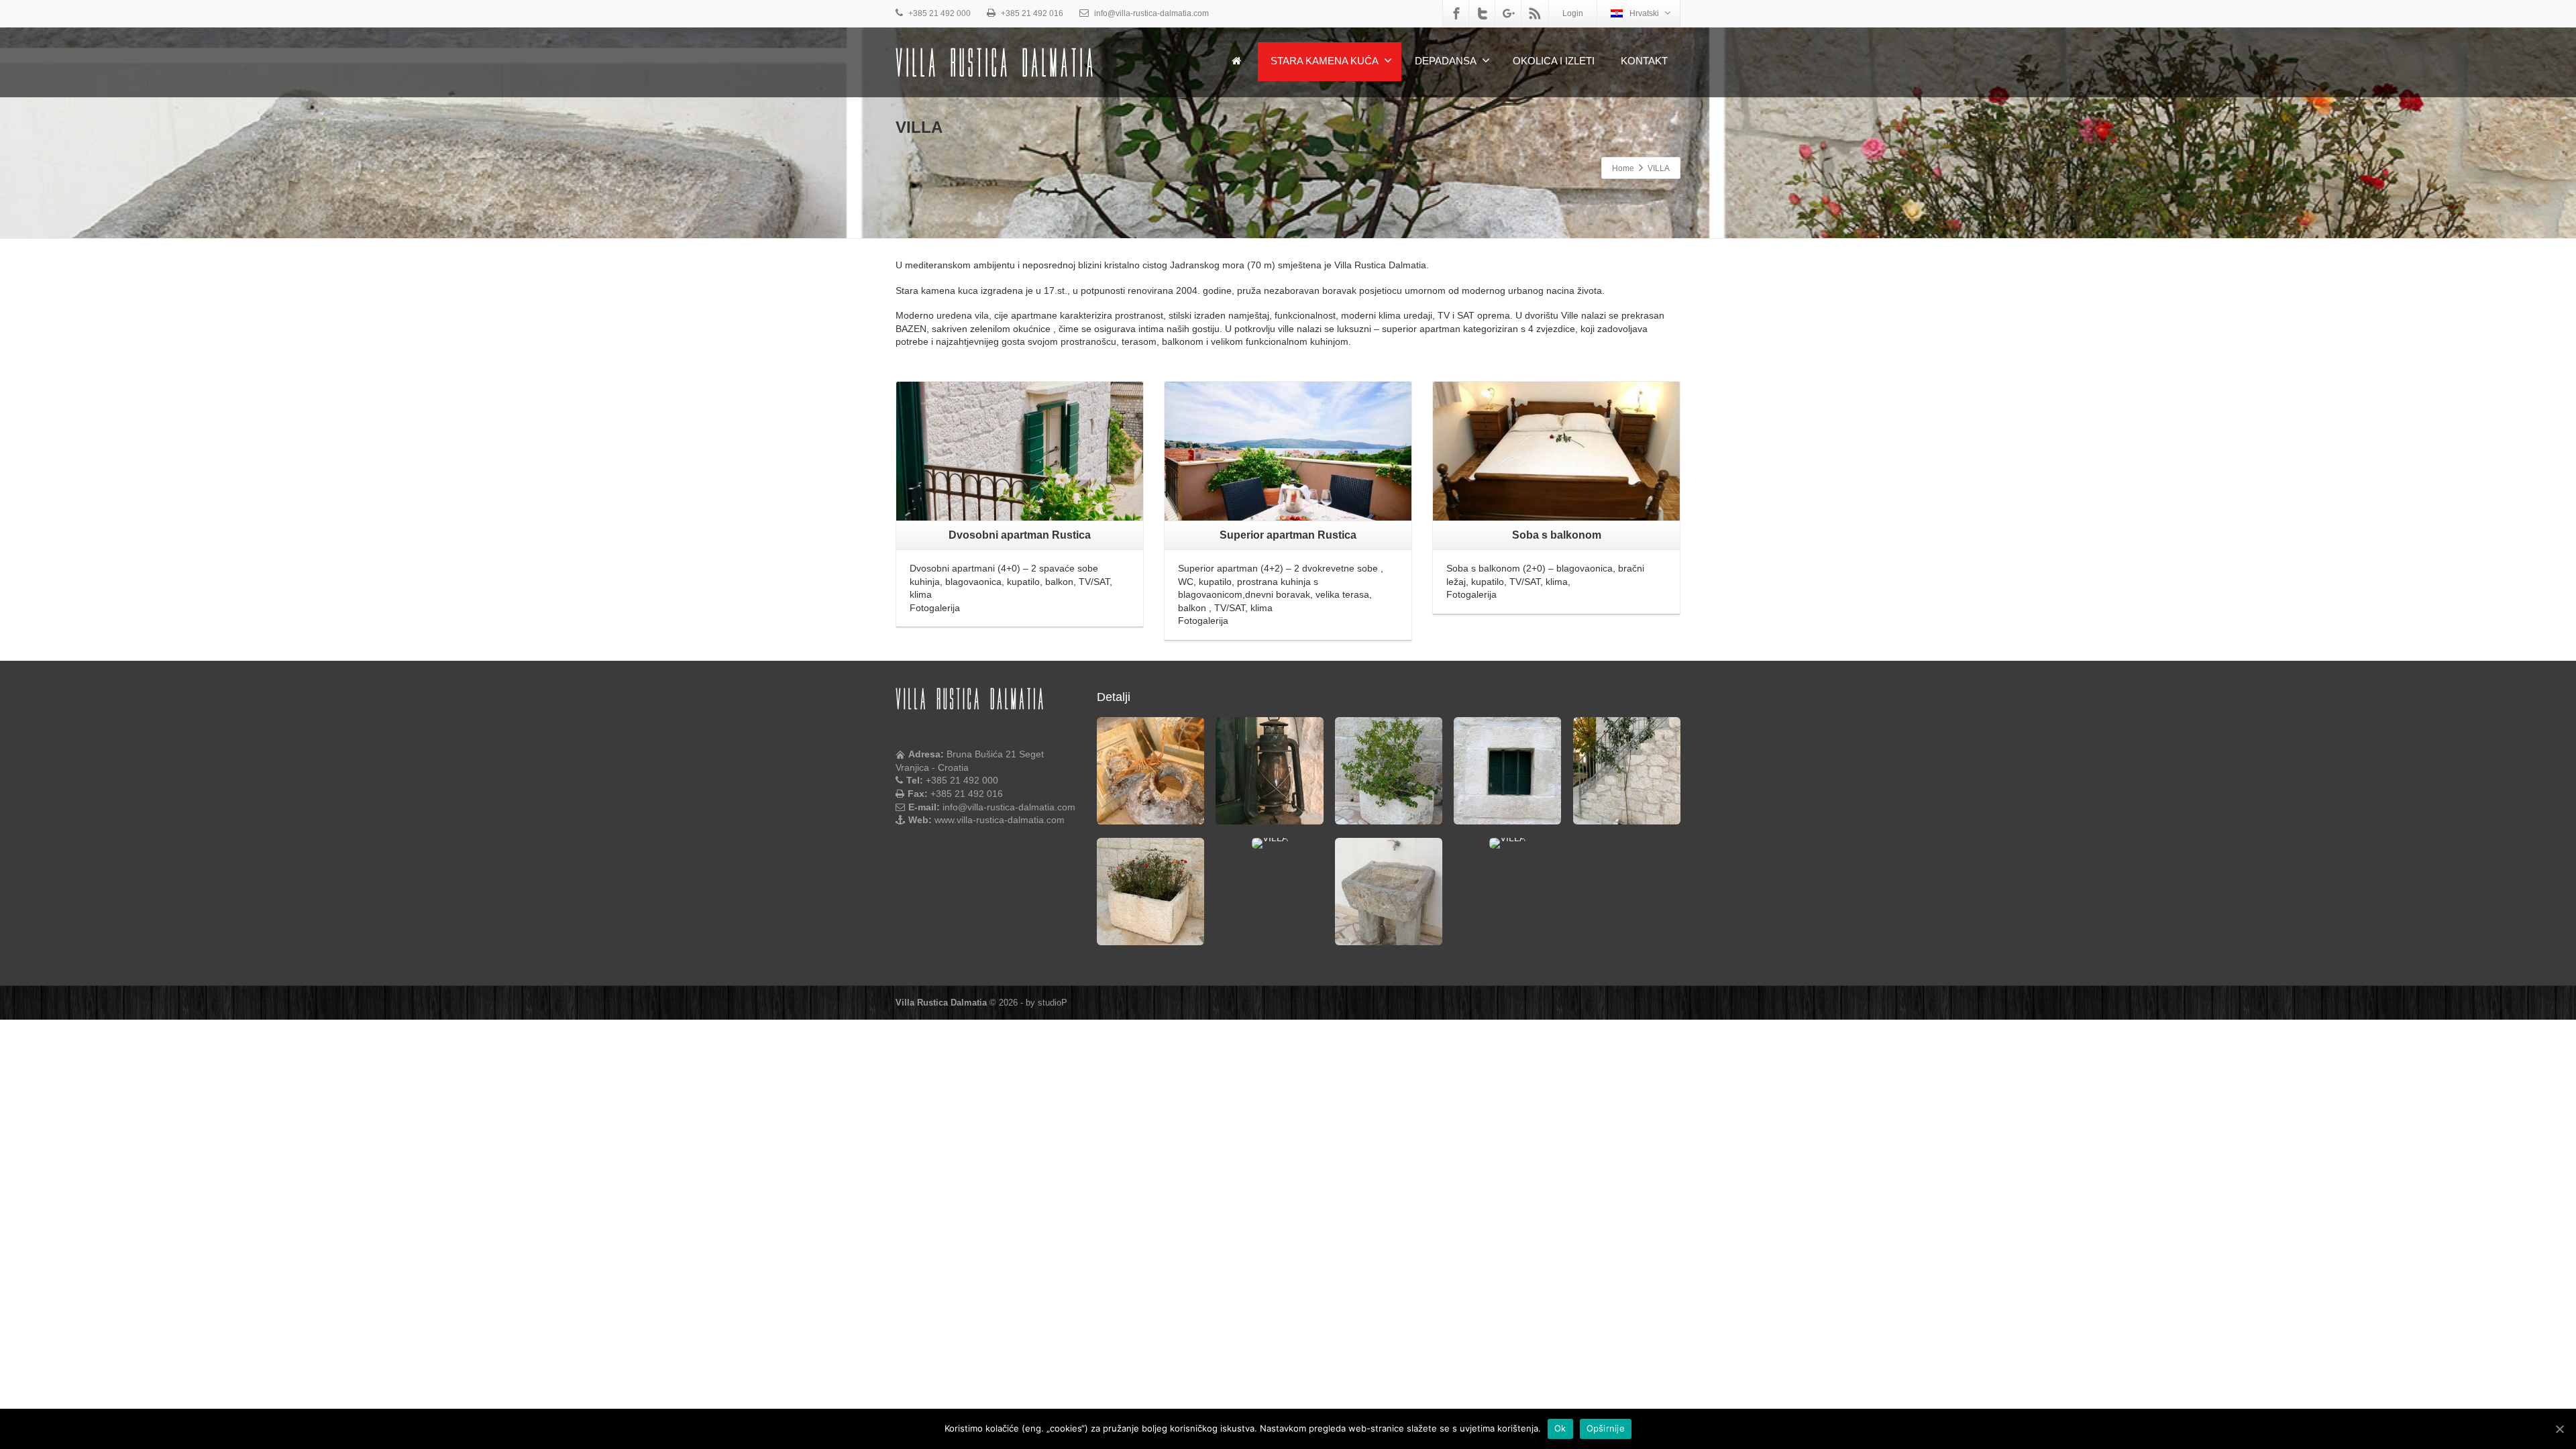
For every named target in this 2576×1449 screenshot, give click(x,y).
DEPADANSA (1446, 61)
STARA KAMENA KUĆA (1325, 61)
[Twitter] (1483, 13)
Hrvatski (1644, 13)
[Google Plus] (1509, 13)
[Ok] (2559, 1429)
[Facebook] (1456, 13)
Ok (1560, 1428)
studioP (1053, 1003)
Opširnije (1606, 1428)
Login (1573, 13)
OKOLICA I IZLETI (1554, 61)
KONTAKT (1644, 61)
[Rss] (1535, 13)
